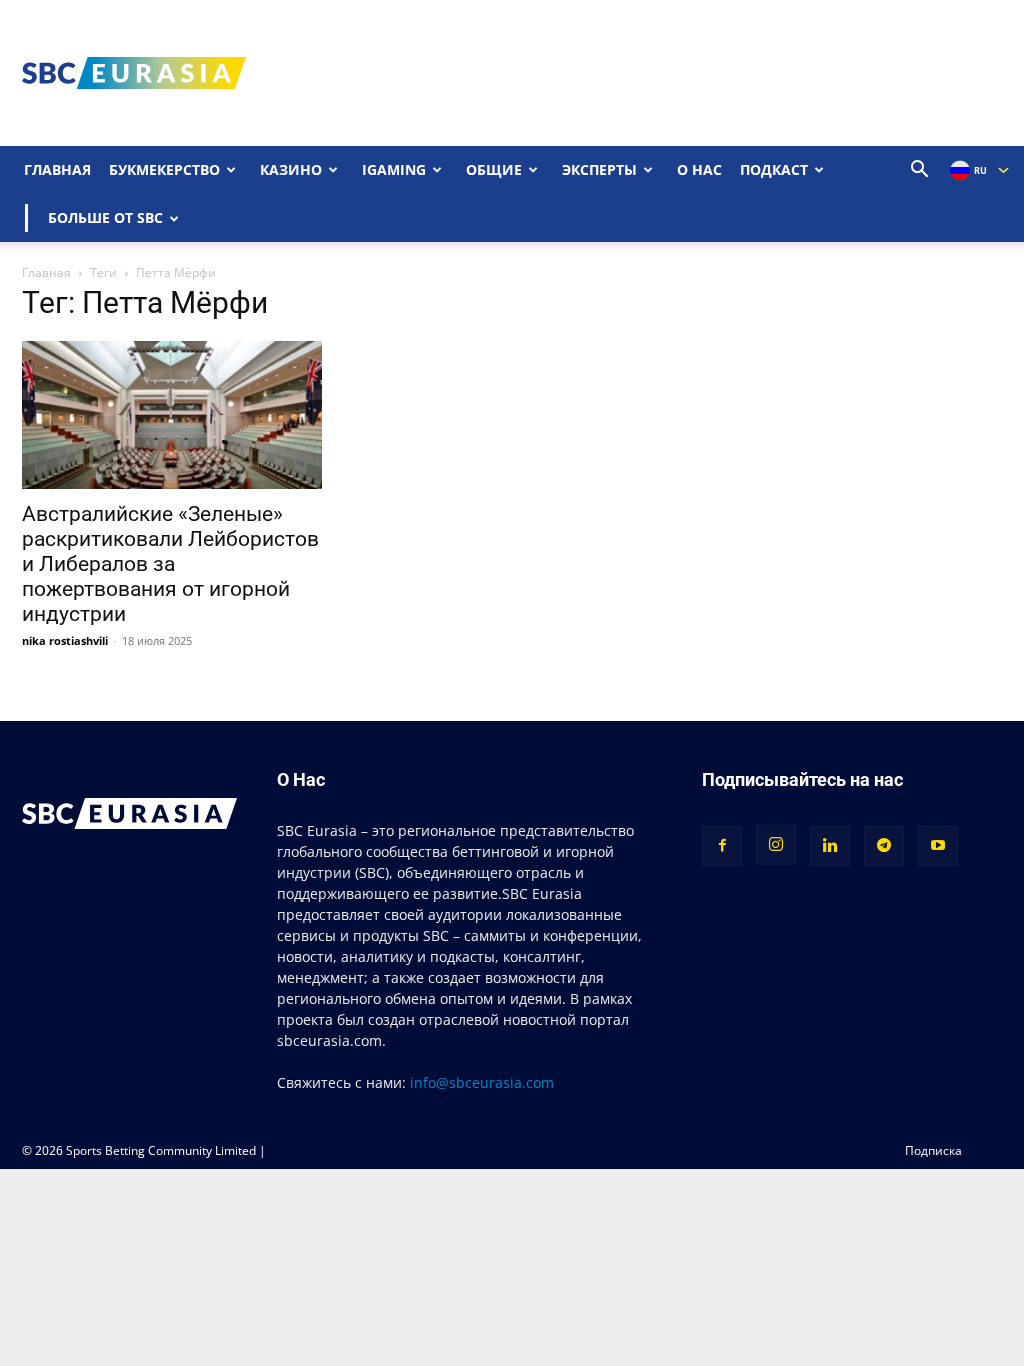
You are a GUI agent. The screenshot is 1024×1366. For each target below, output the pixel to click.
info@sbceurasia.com (482, 1082)
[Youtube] (938, 846)
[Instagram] (776, 845)
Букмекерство (164, 169)
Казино (291, 169)
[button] (920, 171)
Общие (494, 169)
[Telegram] (884, 846)
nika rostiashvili (65, 640)
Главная (57, 169)
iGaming (394, 169)
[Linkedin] (830, 846)
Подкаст (774, 169)
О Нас (699, 169)
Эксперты (599, 169)
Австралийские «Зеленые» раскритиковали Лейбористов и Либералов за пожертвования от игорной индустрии (170, 564)
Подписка (933, 1150)
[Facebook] (722, 846)
